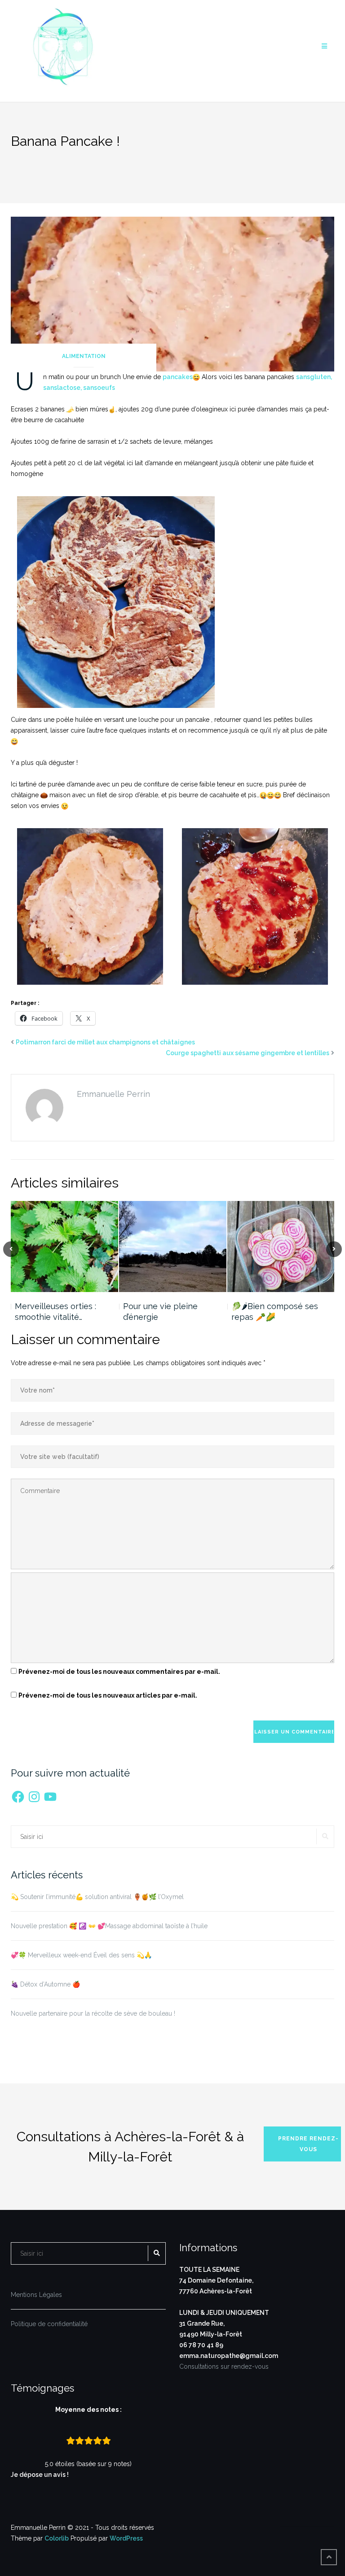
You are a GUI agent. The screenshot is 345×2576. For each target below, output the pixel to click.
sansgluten (313, 377)
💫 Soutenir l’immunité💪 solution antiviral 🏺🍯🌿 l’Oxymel (97, 1897)
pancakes (178, 377)
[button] (90, 906)
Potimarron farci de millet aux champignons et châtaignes (105, 1042)
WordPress (126, 2538)
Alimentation (84, 356)
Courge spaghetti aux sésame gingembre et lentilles (248, 1053)
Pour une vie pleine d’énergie (160, 1312)
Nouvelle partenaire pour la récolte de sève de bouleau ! (93, 2013)
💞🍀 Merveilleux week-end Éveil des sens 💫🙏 (81, 1955)
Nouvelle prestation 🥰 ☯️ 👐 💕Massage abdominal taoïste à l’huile (109, 1926)
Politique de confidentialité (49, 2324)
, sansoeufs (98, 388)
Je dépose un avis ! (40, 2475)
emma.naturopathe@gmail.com (229, 2356)
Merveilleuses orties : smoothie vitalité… (55, 1312)
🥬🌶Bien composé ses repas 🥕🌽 (275, 1312)
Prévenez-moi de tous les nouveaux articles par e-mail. (108, 1695)
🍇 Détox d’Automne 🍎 (45, 1984)
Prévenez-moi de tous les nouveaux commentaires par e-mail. (119, 1672)
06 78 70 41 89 (201, 2345)
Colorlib (57, 2538)
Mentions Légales (36, 2295)
